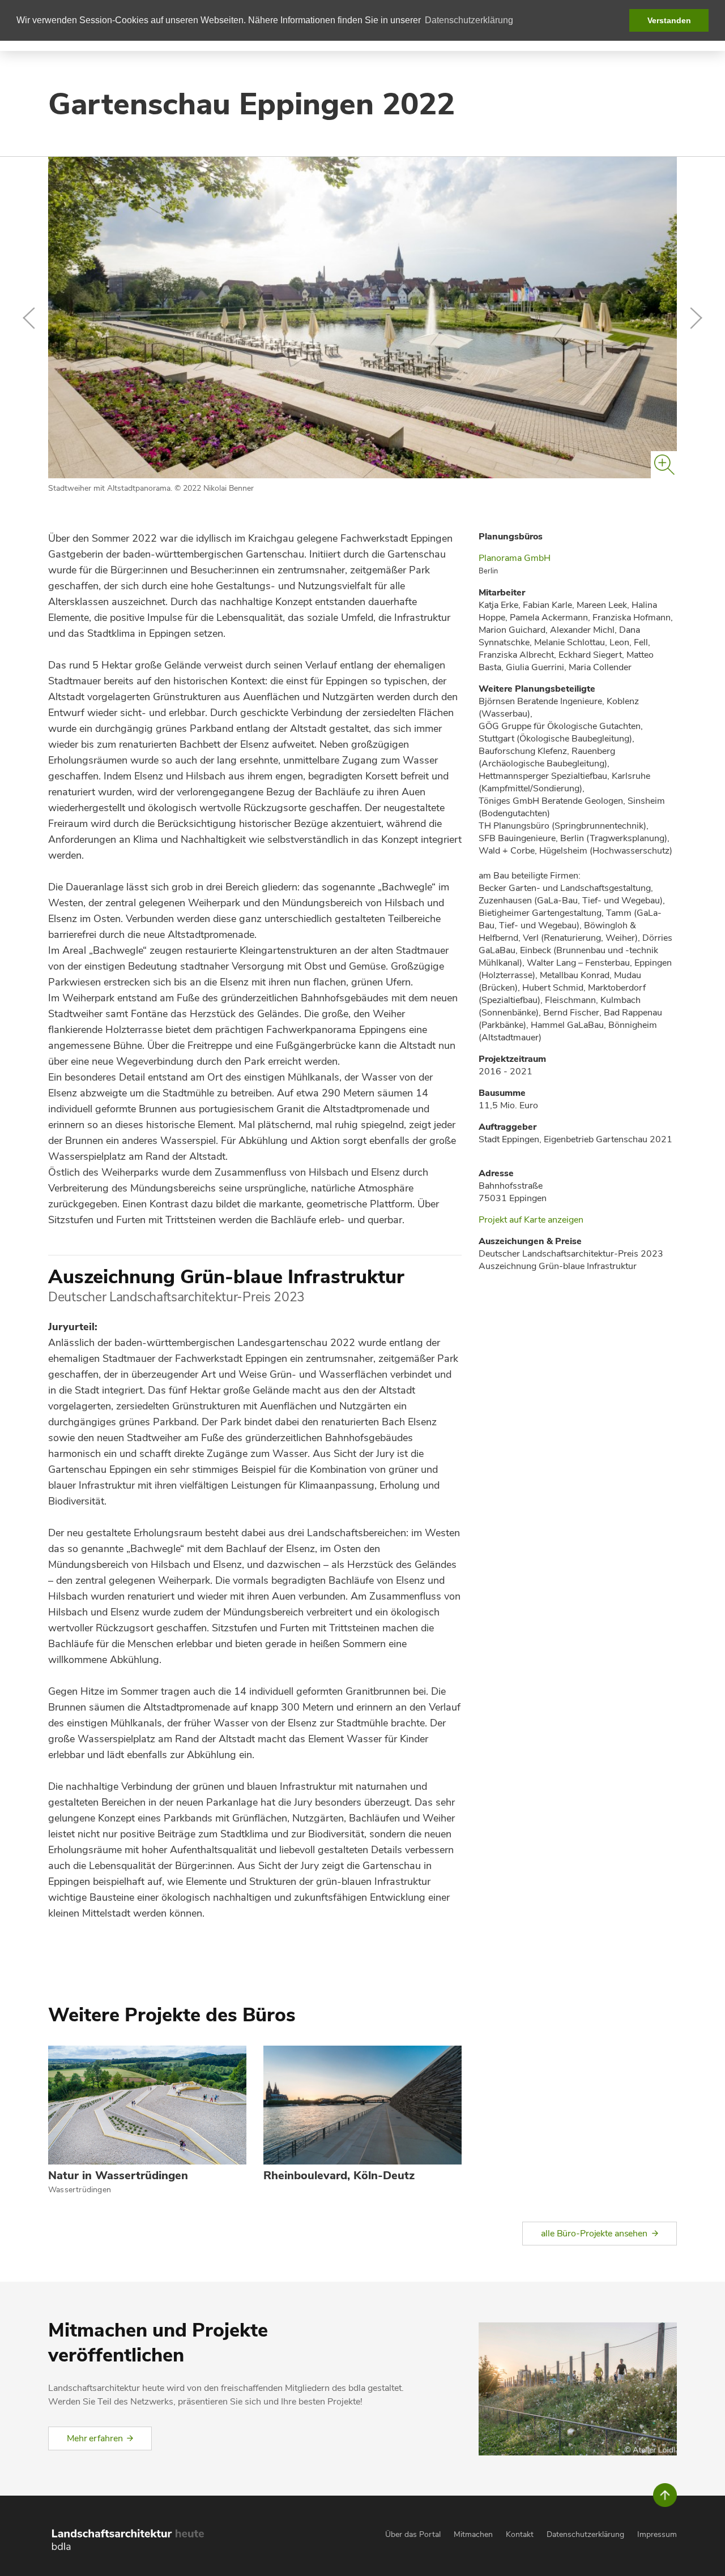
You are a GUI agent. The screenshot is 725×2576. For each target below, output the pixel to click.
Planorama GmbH (515, 558)
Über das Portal (413, 2534)
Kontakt (520, 2534)
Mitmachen (473, 2534)
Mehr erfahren (95, 2438)
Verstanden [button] (669, 20)
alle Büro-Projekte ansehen (594, 2234)
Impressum (657, 2534)
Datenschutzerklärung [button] (469, 20)
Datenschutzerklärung (585, 2534)
